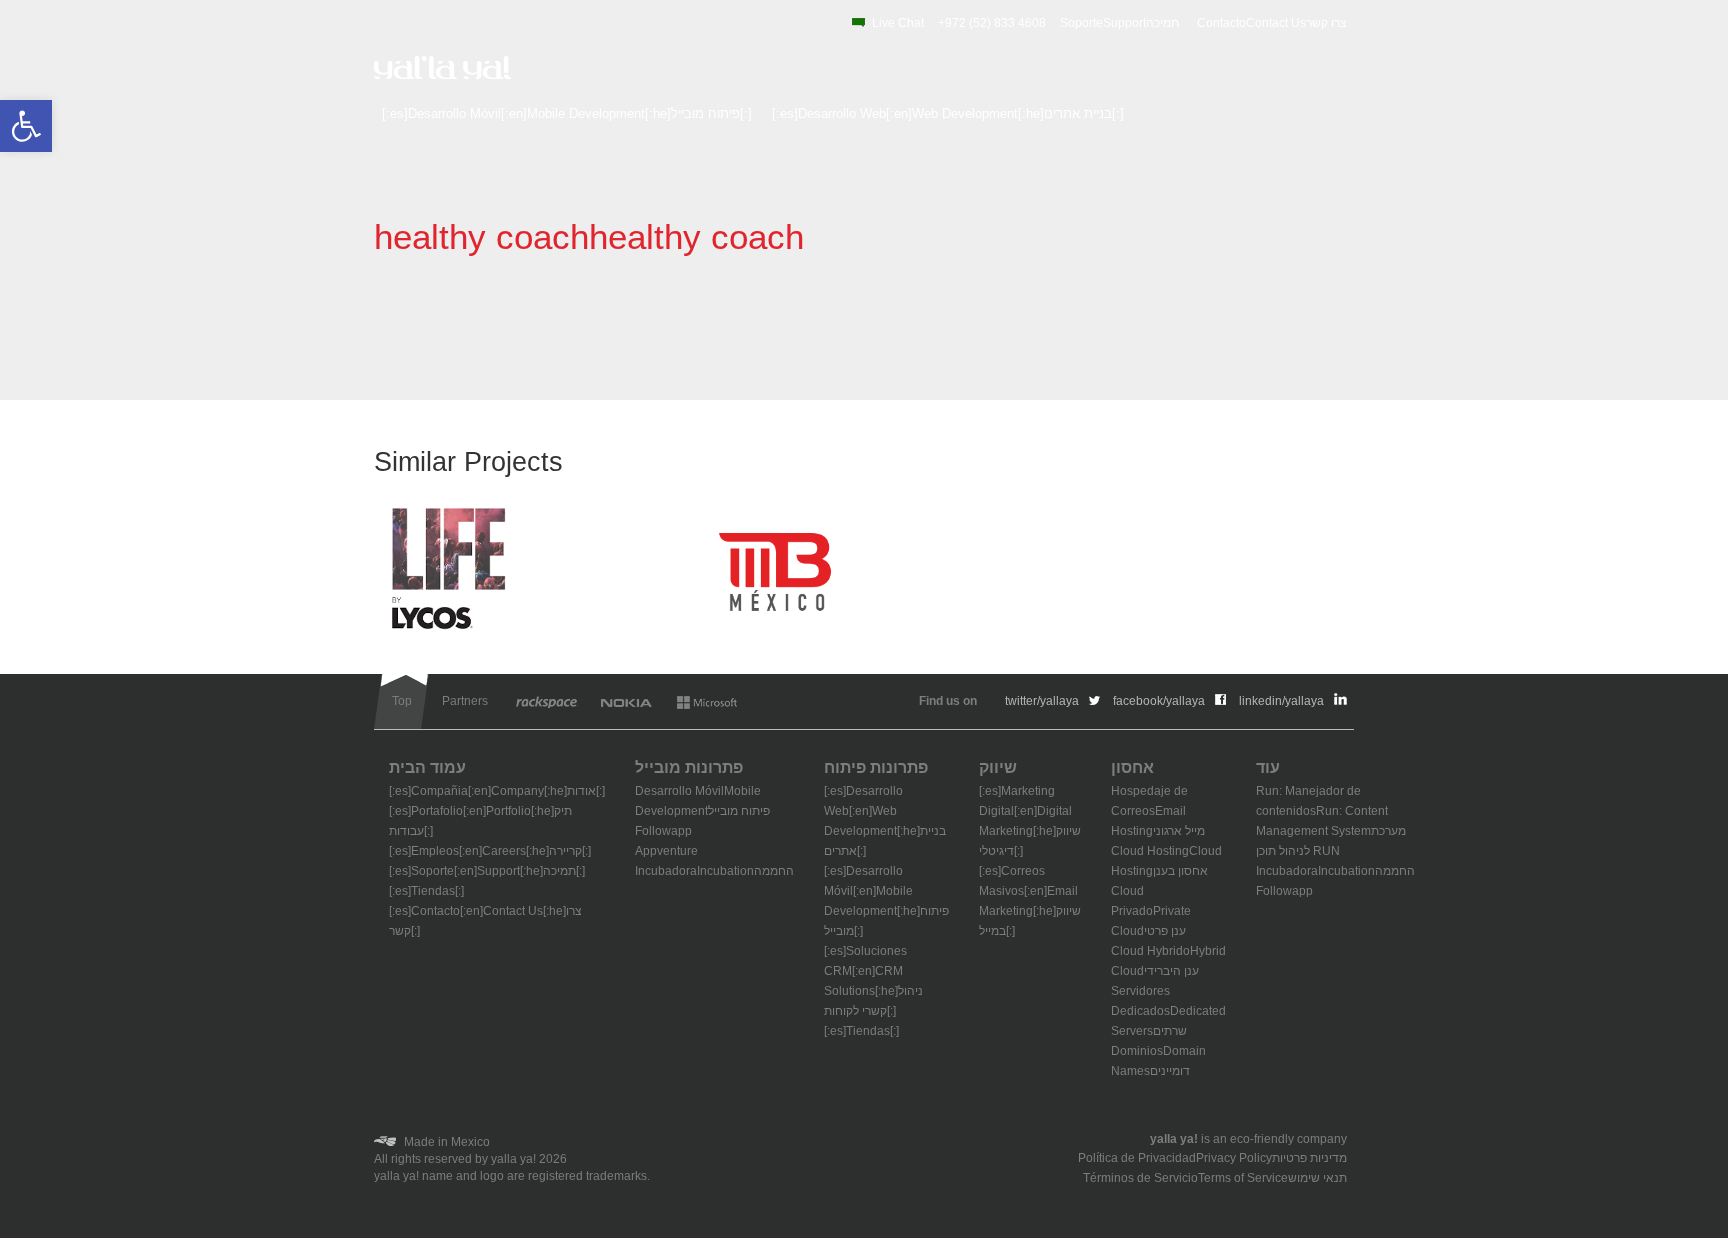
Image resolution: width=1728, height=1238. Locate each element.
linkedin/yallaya (1281, 701)
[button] (26, 126)
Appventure (666, 851)
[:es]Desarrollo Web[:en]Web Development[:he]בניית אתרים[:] (948, 113)
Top (402, 701)
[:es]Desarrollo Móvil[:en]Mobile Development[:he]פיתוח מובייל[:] (567, 113)
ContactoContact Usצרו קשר (1272, 23)
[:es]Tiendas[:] (426, 891)
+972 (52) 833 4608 (992, 23)
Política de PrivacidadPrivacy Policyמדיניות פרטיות (1212, 1158)
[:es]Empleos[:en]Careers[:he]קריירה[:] (490, 851)
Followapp (663, 831)
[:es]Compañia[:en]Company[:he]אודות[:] (497, 791)
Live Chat (898, 23)
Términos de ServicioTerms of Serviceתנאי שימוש (1215, 1178)
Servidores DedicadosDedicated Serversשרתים (1168, 1011)
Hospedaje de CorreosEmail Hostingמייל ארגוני (1158, 811)
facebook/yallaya (1159, 701)
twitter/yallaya (1042, 701)
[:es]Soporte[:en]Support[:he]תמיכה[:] (487, 871)
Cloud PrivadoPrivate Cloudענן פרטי (1151, 911)
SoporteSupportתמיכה (1119, 23)
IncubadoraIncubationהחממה (714, 871)
